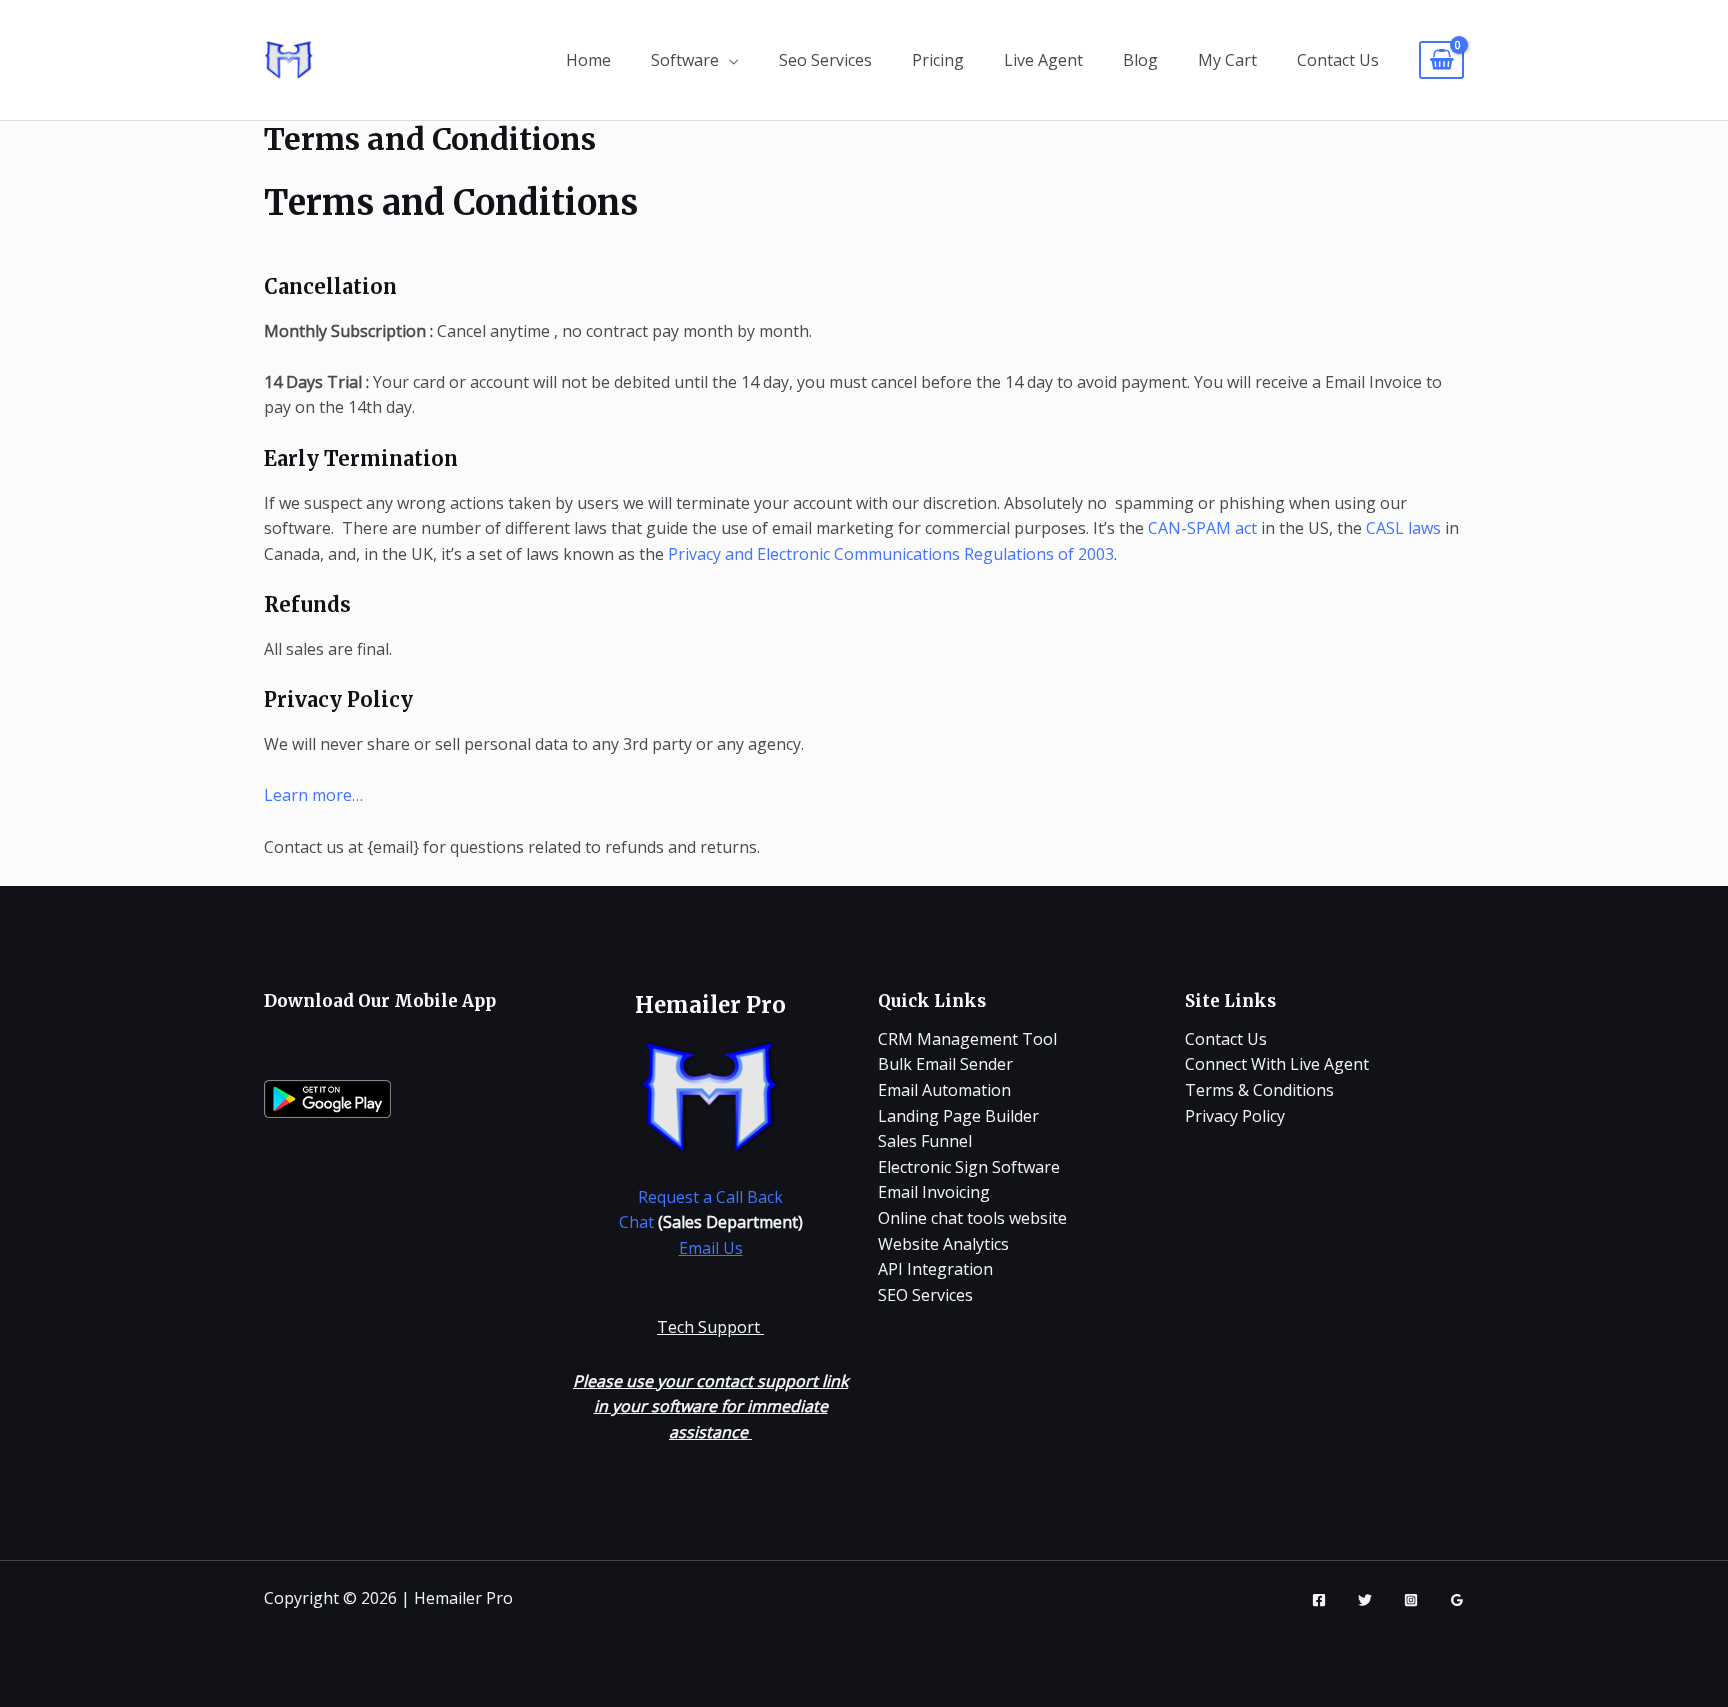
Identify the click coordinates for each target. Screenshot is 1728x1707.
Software (685, 60)
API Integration (935, 1269)
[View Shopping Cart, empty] (1441, 60)
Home (588, 60)
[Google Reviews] (1457, 1600)
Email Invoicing (934, 1192)
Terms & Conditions (1259, 1090)
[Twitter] (1365, 1600)
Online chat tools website (972, 1218)
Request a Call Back (710, 1197)
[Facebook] (1319, 1600)
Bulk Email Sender (945, 1064)
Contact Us (1338, 60)
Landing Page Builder (958, 1116)
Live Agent (1043, 60)
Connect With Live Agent (1277, 1064)
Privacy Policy (1235, 1116)
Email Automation (944, 1090)
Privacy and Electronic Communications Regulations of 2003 (891, 554)
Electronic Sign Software (969, 1167)
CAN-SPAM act (1202, 528)
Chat (636, 1222)
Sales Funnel (925, 1141)
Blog (1140, 60)
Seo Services (825, 60)
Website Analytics (943, 1244)
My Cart (1227, 60)
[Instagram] (1411, 1600)
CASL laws (1403, 528)
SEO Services (925, 1295)
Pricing (938, 60)
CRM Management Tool (967, 1039)
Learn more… (313, 795)
